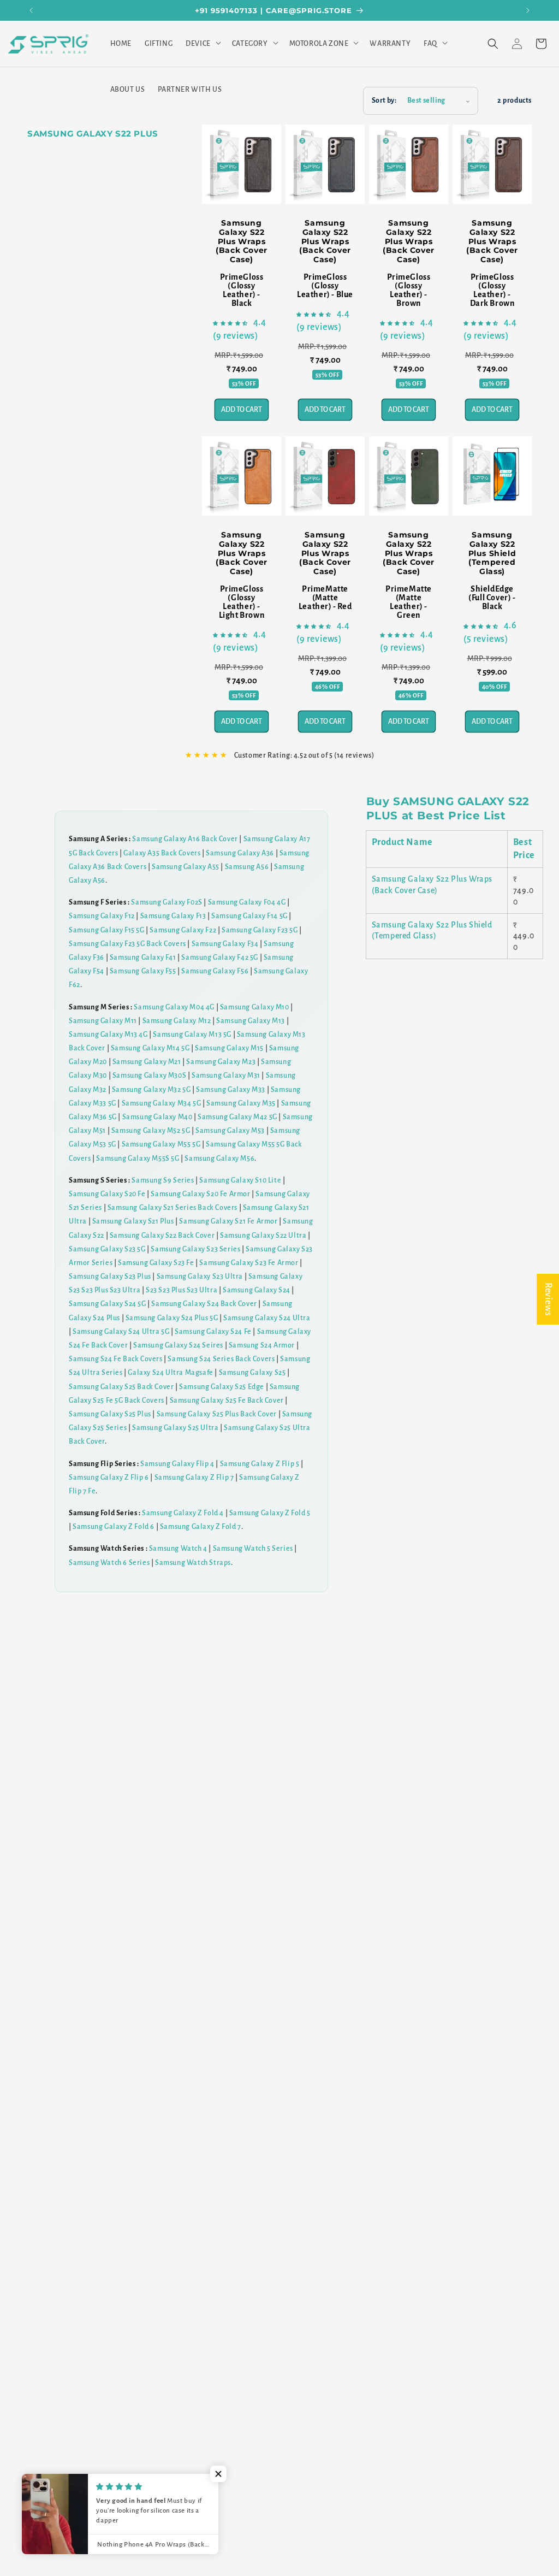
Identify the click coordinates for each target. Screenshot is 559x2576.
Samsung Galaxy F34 (225, 944)
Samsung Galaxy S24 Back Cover (204, 1304)
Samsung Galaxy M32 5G (151, 1090)
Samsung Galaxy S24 (257, 1290)
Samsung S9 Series (163, 1180)
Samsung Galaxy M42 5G (237, 1117)
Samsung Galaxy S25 (252, 1373)
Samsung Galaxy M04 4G (174, 1007)
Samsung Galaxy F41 (143, 958)
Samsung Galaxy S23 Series (195, 1249)
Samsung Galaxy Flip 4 (177, 1464)
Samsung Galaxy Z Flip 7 (194, 1478)
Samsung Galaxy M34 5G (162, 1103)
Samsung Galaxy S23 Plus (110, 1277)
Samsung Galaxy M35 (241, 1103)
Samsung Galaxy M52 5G (151, 1131)
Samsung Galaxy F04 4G (247, 902)
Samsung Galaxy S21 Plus (133, 1221)
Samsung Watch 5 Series (253, 1549)
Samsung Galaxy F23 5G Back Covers (127, 944)
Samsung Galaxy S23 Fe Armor (249, 1263)
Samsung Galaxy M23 (221, 1062)
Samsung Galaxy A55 (186, 867)
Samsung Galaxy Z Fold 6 (114, 1527)
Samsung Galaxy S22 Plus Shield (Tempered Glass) (492, 553)
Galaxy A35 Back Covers (162, 853)
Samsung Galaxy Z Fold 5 (270, 1513)
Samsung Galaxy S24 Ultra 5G (121, 1332)
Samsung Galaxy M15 (229, 1048)
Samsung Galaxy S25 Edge (222, 1387)
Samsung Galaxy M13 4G (108, 1035)
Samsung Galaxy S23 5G (107, 1249)
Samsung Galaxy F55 (143, 971)
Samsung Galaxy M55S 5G (138, 1159)
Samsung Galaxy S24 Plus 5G (172, 1318)
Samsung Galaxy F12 (102, 916)
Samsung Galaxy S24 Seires (178, 1345)
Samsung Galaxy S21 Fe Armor (228, 1221)
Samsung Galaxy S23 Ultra (200, 1277)
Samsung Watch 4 (178, 1549)
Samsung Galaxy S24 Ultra (267, 1318)
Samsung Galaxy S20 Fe (107, 1194)
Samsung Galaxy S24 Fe (213, 1332)
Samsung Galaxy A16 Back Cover (185, 839)
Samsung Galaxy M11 (103, 1021)
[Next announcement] (528, 10)
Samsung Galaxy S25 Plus (110, 1414)
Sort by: (384, 101)
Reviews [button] (548, 1299)
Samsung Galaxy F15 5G (107, 930)
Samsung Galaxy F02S (166, 902)
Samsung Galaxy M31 (226, 1076)
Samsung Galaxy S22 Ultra (263, 1236)
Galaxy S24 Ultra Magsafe (170, 1373)
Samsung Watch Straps (193, 1563)
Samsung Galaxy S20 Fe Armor (200, 1194)
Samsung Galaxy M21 (147, 1062)
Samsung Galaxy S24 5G (108, 1304)
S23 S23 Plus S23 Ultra (182, 1290)
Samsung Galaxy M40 (157, 1117)
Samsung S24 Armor (262, 1345)
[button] (202, 44)
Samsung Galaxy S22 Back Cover (162, 1236)
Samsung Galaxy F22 (183, 930)
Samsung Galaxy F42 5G (220, 958)
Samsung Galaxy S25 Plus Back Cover (217, 1414)
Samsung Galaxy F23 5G (260, 930)
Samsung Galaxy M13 (251, 1021)
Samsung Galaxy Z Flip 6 (109, 1478)
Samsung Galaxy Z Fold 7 (201, 1527)
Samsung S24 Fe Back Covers (116, 1359)
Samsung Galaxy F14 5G (249, 916)
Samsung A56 (247, 867)
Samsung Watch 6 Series (109, 1563)
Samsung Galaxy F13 (173, 916)
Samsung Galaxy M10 (255, 1007)
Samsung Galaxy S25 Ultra (175, 1428)
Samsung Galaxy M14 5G (150, 1048)
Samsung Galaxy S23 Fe (156, 1263)
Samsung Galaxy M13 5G (192, 1035)
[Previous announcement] (31, 10)
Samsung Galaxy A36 (240, 853)
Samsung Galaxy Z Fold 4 (183, 1513)
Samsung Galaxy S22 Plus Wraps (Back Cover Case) (242, 241)
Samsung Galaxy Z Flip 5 (260, 1464)
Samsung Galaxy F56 (215, 971)
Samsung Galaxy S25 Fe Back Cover (227, 1401)
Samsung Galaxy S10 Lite (240, 1180)
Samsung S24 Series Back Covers (221, 1359)
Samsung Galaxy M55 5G (161, 1144)
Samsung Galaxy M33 (231, 1090)
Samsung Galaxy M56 (219, 1159)
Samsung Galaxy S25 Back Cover (121, 1387)
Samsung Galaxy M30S (149, 1076)
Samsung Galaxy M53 (230, 1131)
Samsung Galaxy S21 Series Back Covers (173, 1208)
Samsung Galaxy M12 (177, 1021)
